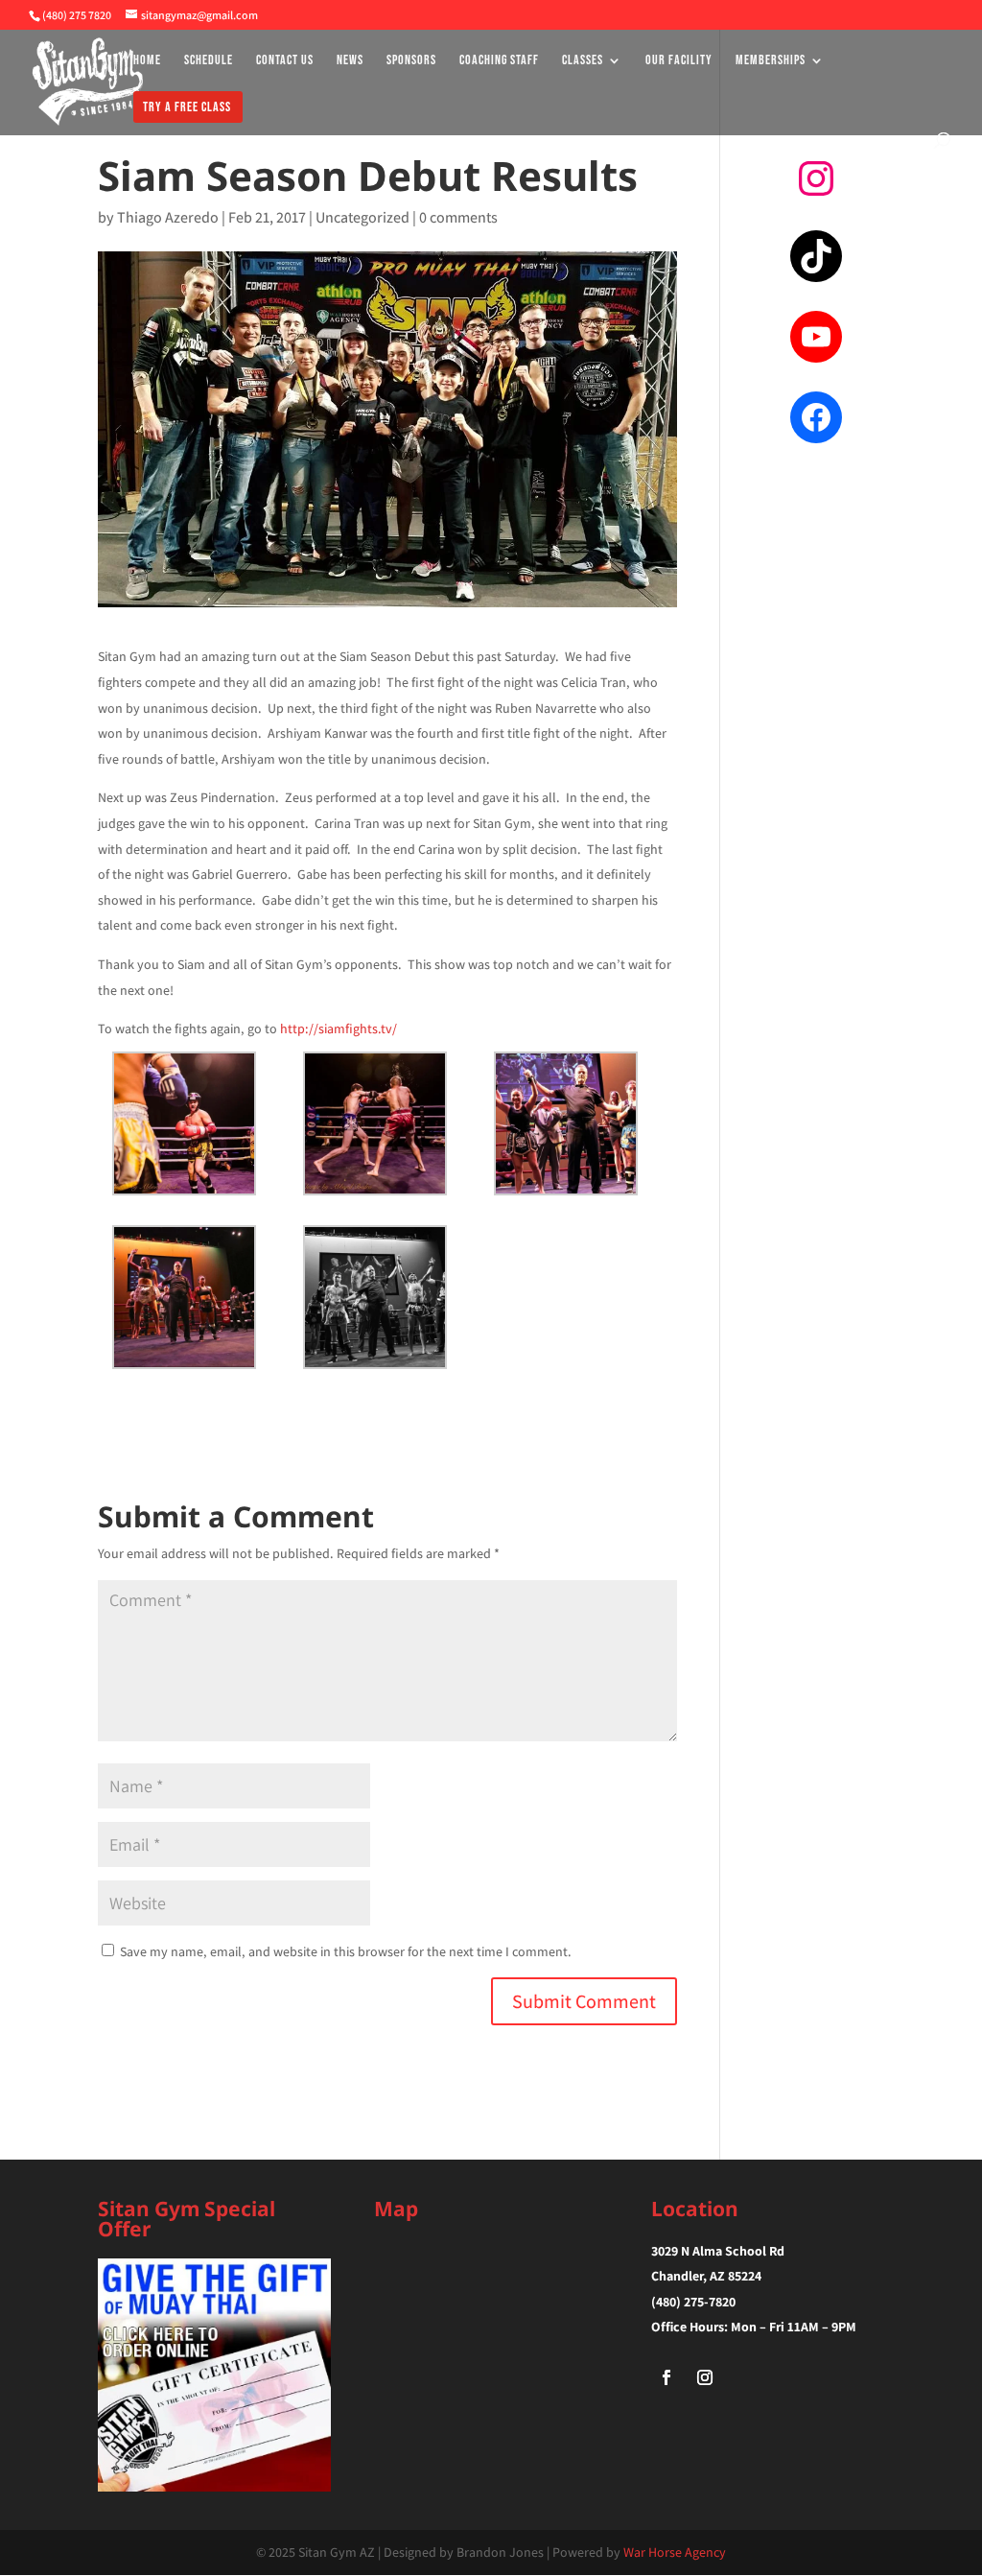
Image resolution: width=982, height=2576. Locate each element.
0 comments (458, 217)
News (350, 61)
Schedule (209, 61)
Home (147, 61)
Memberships (771, 61)
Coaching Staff (499, 61)
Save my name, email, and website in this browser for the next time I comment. (346, 1951)
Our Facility (679, 61)
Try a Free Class (187, 108)
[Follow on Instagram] (705, 2377)
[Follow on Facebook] (666, 2377)
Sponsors (411, 61)
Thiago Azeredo (168, 217)
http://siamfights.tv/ (339, 1028)
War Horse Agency (675, 2552)
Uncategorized (362, 217)
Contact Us (285, 61)
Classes (583, 61)
